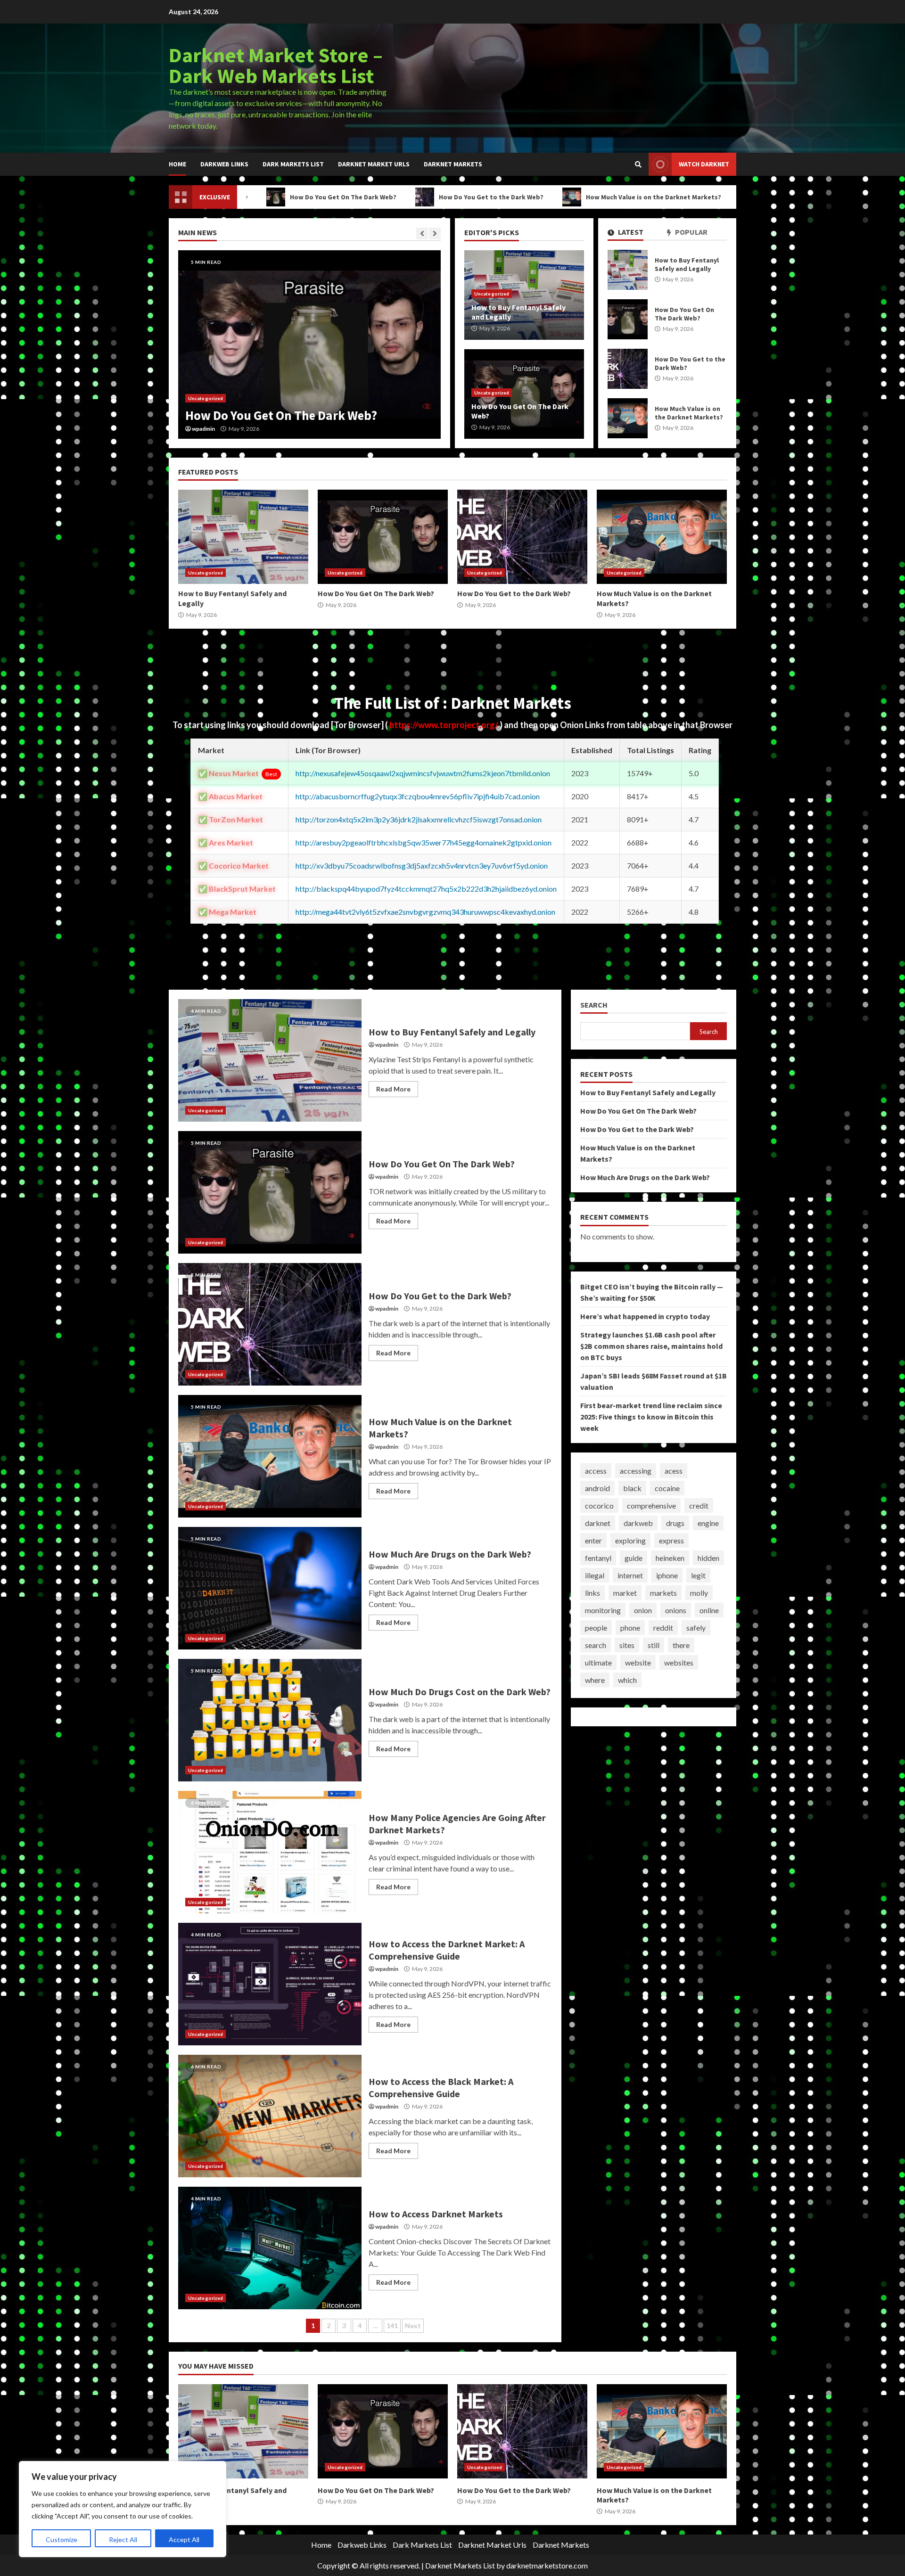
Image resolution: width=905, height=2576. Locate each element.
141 (392, 2326)
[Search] (638, 164)
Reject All (123, 2539)
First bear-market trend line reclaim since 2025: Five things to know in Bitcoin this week (651, 1417)
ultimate (598, 1662)
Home (177, 164)
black (632, 1488)
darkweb (638, 1523)
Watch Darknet (704, 164)
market (625, 1593)
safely (696, 1628)
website (638, 1662)
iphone (667, 1575)
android (597, 1488)
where (595, 1680)
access (596, 1471)
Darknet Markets (453, 164)
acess (674, 1471)
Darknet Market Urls (374, 164)
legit (698, 1575)
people (596, 1628)
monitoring (603, 1610)
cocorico (599, 1505)
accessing (636, 1471)
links (592, 1593)
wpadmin (203, 429)
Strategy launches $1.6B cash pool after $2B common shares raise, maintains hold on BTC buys (651, 1346)
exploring (630, 1540)
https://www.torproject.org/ (444, 725)
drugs (675, 1523)
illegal (595, 1575)
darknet (598, 1523)
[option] (309, 345)
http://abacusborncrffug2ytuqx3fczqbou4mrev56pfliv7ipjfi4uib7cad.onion (418, 796)
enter (593, 1540)
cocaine (667, 1488)
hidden (708, 1558)
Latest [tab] (630, 232)
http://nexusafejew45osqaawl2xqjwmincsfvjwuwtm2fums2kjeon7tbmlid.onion (423, 773)
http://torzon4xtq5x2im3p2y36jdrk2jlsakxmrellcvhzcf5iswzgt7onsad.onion (419, 819)
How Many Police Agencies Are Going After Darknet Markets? (270, 1852)
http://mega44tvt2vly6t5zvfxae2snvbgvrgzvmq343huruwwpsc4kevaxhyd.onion (425, 912)
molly (699, 1593)
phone (630, 1628)
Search (594, 1005)
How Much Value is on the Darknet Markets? (546, 197)
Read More (393, 1089)
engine (708, 1523)
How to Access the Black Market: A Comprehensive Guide (270, 2116)
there (681, 1645)
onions (676, 1610)
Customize (62, 2539)
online (709, 1610)
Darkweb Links (224, 164)
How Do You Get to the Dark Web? (384, 197)
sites (627, 1645)
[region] (123, 2509)
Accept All (184, 2539)
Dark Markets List (293, 164)
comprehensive (651, 1505)
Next (413, 2326)
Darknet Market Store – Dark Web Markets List (276, 65)
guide (633, 1558)
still (654, 1645)
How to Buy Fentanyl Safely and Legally (628, 270)
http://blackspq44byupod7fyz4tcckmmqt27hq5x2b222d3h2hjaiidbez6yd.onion (426, 889)
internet (630, 1575)
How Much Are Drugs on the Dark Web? (715, 197)
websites (679, 1662)
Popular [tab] (691, 232)
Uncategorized (206, 398)
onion (643, 1610)
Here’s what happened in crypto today (645, 1317)
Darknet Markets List (460, 2565)
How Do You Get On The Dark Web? (628, 319)
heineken (670, 1558)
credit (699, 1505)
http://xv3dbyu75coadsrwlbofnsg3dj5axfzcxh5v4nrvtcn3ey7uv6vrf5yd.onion (422, 866)
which (627, 1680)
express (671, 1540)
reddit (663, 1628)
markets (663, 1593)
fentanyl (598, 1558)
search (596, 1645)
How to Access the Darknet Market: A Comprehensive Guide (270, 1984)
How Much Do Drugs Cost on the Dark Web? (270, 1720)
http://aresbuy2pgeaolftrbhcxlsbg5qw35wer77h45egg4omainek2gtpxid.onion (424, 842)
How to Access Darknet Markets (270, 2248)
